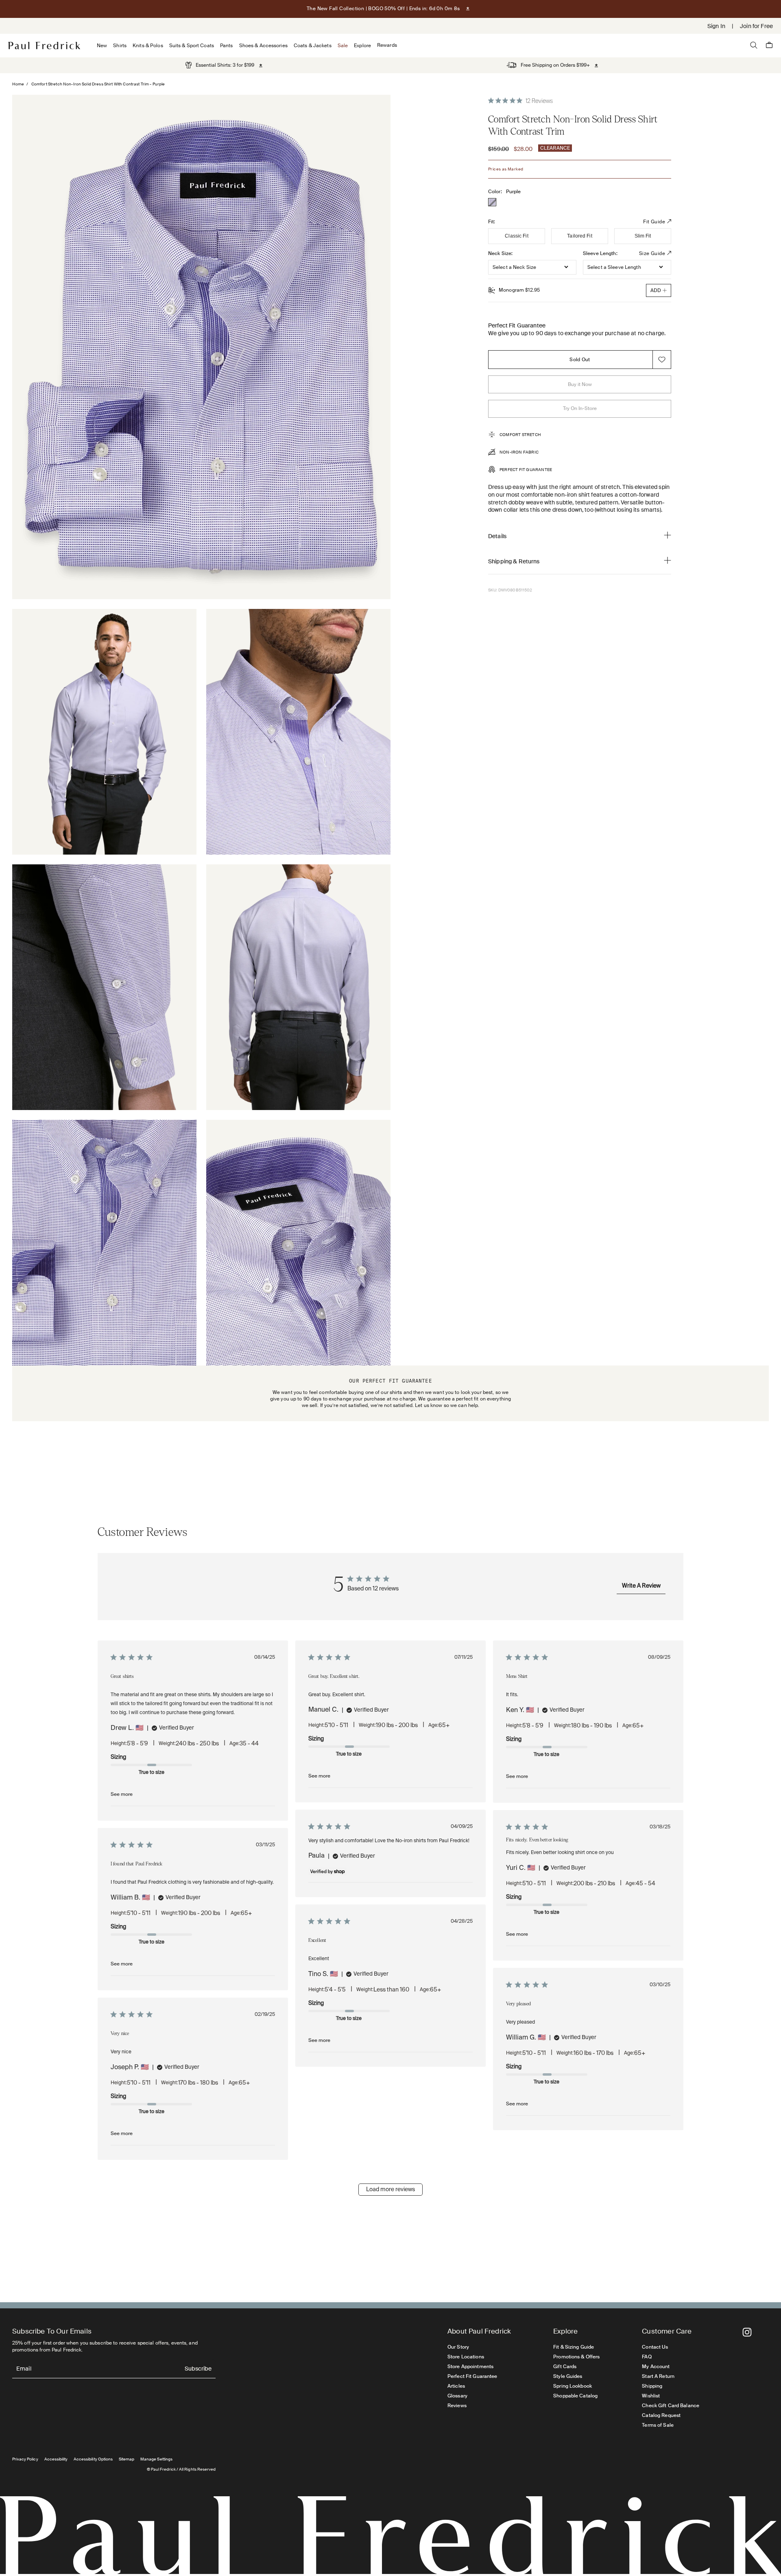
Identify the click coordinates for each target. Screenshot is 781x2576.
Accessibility (56, 2459)
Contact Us (655, 2347)
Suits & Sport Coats (192, 46)
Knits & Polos (148, 46)
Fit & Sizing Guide (574, 2347)
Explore (362, 46)
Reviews (457, 2406)
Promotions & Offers (576, 2357)
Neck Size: (500, 253)
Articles (456, 2386)
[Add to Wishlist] (662, 360)
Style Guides (568, 2376)
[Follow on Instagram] (747, 2332)
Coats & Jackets (313, 46)
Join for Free (756, 26)
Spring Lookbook (573, 2386)
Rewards (387, 45)
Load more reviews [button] (390, 2190)
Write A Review (641, 1586)
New (102, 46)
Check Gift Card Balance (671, 2406)
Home (18, 84)
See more (122, 1794)
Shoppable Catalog (575, 2396)
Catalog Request (661, 2415)
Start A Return (658, 2376)
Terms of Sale (658, 2425)
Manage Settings (156, 2459)
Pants (227, 46)
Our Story (458, 2347)
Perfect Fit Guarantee (472, 2376)
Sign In (716, 26)
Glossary (457, 2396)
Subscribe (198, 2369)
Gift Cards (565, 2367)
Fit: (492, 222)
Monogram (519, 290)
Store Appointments (470, 2367)
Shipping (652, 2386)
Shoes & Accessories (263, 46)
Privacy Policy (25, 2459)
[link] (220, 65)
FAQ (647, 2357)
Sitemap (127, 2459)
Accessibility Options (93, 2459)
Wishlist (651, 2396)
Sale (343, 46)
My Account (656, 2367)
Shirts (120, 46)
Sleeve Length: (600, 253)
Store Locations (466, 2357)
